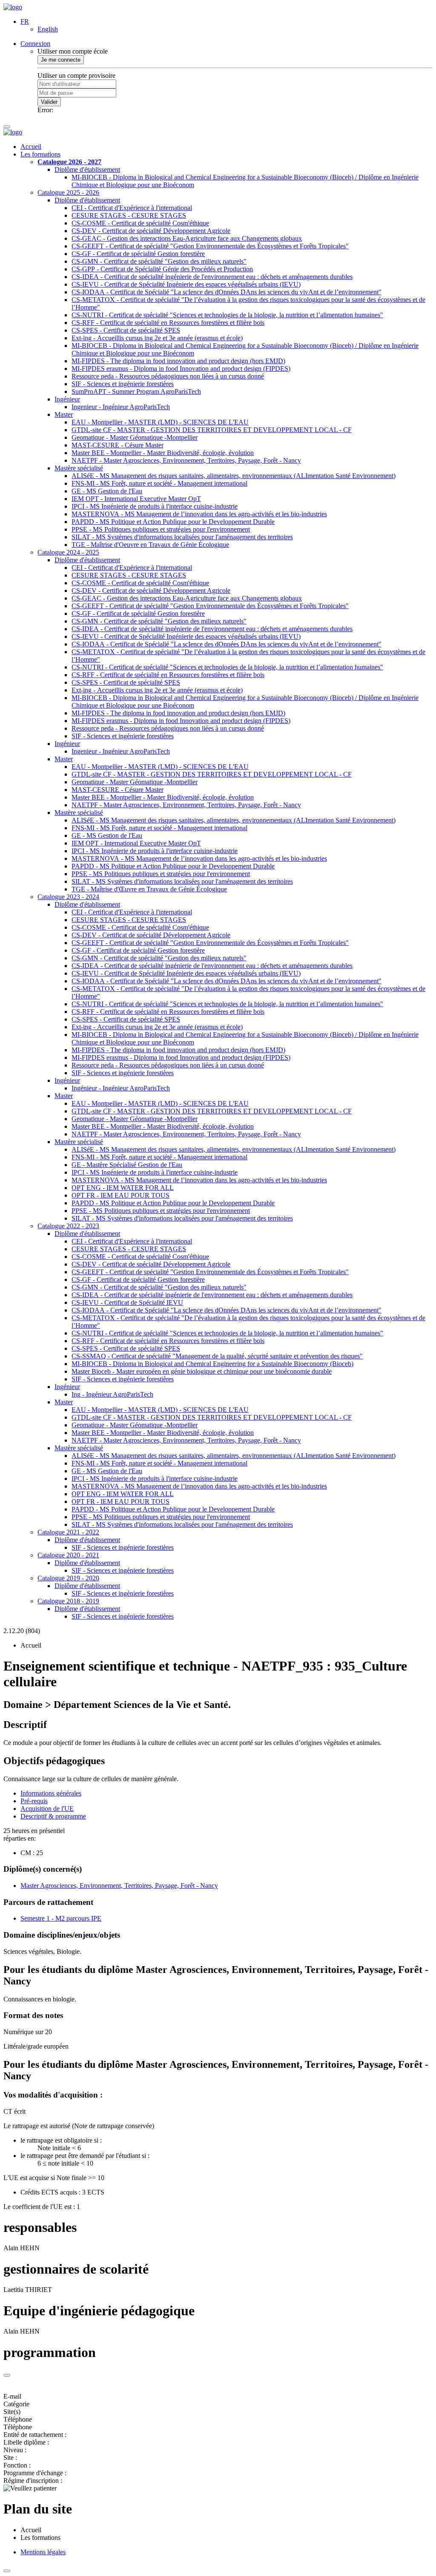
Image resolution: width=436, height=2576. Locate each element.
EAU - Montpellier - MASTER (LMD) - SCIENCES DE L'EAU (160, 422)
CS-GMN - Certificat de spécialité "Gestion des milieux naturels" (159, 261)
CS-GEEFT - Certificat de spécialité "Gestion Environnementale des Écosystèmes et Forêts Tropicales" (210, 246)
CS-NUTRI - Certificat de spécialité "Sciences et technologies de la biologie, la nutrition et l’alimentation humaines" (227, 315)
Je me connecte (61, 60)
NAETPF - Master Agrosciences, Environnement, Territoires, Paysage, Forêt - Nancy (186, 460)
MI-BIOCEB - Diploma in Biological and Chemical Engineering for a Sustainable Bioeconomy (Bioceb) (212, 1364)
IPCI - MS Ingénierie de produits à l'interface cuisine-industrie (155, 506)
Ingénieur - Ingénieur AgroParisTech (121, 1088)
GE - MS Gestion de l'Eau (107, 491)
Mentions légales (43, 2552)
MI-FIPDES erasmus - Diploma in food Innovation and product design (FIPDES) (181, 369)
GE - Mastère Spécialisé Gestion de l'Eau (127, 1165)
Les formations (40, 154)
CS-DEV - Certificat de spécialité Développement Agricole (151, 231)
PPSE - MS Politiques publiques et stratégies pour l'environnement (161, 529)
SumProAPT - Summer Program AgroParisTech (136, 391)
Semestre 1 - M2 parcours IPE (61, 1918)
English (48, 29)
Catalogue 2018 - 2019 (68, 1601)
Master (64, 414)
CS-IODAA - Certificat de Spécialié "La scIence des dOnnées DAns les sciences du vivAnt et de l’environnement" (227, 292)
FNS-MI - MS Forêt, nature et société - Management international (159, 483)
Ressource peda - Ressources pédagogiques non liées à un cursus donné (168, 376)
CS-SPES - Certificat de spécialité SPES (126, 330)
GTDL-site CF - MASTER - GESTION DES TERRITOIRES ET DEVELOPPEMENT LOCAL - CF (212, 430)
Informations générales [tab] (51, 1793)
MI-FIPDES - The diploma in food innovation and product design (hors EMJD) (178, 361)
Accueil (31, 147)
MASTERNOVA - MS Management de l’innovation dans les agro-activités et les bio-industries (199, 514)
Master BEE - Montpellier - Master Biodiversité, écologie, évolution (163, 453)
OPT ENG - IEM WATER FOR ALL (123, 1188)
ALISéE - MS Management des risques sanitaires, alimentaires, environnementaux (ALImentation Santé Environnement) (234, 476)
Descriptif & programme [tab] (53, 1816)
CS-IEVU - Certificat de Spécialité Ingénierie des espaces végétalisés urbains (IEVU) (186, 284)
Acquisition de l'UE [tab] (47, 1809)
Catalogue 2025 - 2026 (68, 192)
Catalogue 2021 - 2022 (68, 1532)
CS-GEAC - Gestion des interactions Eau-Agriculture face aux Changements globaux (187, 238)
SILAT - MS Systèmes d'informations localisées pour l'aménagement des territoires (182, 537)
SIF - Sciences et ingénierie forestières (123, 384)
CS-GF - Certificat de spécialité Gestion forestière (138, 254)
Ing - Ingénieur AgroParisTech (112, 1394)
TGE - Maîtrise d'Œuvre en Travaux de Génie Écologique (149, 889)
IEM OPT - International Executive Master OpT (136, 499)
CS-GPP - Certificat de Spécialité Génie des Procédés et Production (162, 269)
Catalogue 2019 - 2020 (68, 1578)
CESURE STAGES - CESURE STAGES (129, 215)
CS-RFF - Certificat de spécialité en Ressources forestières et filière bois (168, 323)
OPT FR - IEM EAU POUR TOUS (120, 1195)
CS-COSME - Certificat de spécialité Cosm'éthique (140, 223)
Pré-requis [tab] (34, 1801)
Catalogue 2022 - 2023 (68, 1226)
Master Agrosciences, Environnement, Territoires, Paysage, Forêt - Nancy (119, 1886)
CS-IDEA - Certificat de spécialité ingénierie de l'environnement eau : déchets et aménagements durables (212, 277)
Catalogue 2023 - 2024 (68, 897)
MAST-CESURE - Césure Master (118, 445)
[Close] (7, 2375)
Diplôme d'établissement (87, 169)
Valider (49, 102)
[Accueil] (13, 7)
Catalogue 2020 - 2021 (68, 1555)
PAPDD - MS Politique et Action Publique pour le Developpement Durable (173, 522)
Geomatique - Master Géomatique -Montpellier (135, 437)
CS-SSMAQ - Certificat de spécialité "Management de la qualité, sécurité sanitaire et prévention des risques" (217, 1356)
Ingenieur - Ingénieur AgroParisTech (121, 407)
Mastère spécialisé (79, 468)
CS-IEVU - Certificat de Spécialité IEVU (127, 1302)
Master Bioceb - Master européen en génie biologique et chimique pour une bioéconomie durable (202, 1371)
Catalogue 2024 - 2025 (68, 552)
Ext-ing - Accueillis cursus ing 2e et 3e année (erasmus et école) (157, 338)
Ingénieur (67, 399)
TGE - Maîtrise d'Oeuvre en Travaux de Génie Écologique (150, 545)
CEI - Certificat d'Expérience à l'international (132, 208)
